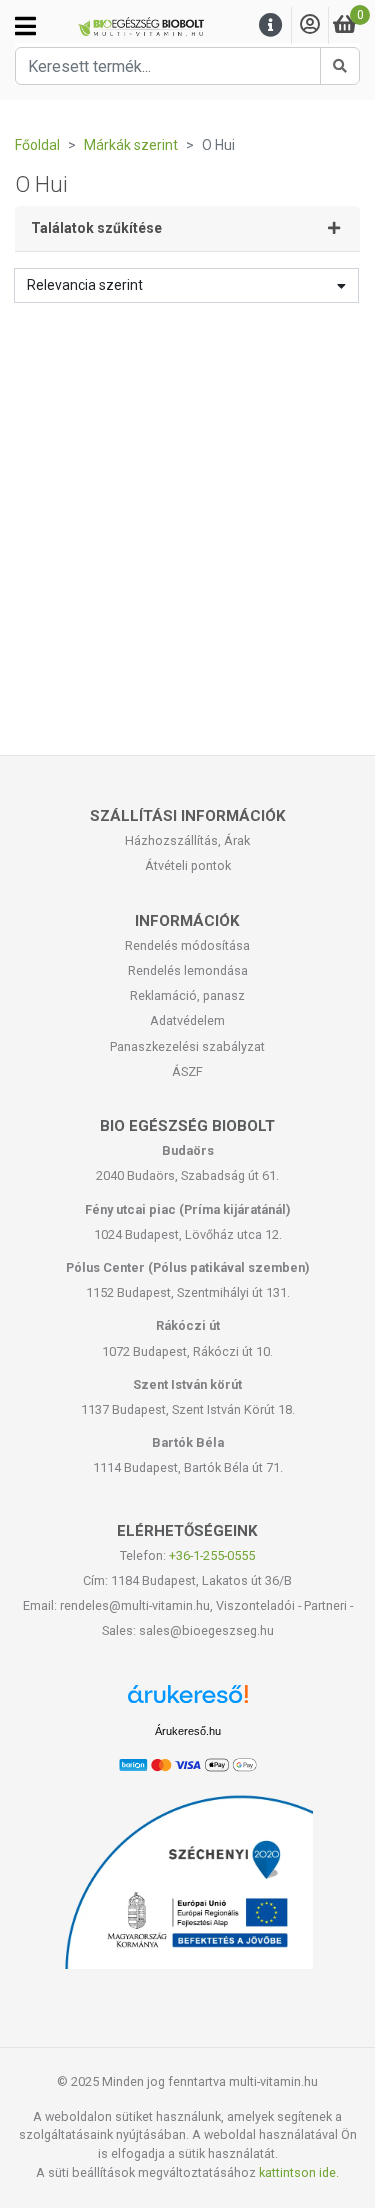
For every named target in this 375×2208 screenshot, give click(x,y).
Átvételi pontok (188, 865)
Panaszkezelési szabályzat (187, 1046)
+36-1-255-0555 (212, 1555)
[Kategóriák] (25, 26)
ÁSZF (187, 1071)
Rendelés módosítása (187, 945)
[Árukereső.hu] (188, 1701)
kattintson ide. (299, 2172)
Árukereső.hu (188, 1731)
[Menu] (271, 25)
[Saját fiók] (310, 25)
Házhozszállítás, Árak (187, 840)
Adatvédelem (187, 1020)
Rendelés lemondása (188, 970)
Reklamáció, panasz (187, 995)
